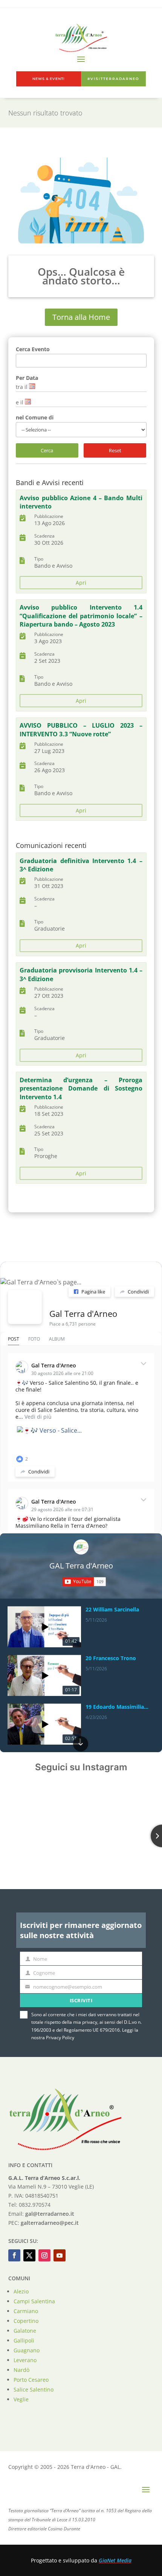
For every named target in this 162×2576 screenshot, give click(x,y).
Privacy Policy (60, 2038)
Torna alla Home (81, 317)
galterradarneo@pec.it (50, 2223)
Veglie (21, 2399)
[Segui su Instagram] (44, 2255)
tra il (22, 387)
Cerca (47, 450)
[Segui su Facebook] (14, 2255)
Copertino (26, 2321)
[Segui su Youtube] (60, 2255)
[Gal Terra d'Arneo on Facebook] (25, 1307)
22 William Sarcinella (112, 1610)
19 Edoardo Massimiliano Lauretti (118, 1707)
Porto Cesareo (31, 2380)
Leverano (25, 2360)
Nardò (21, 2370)
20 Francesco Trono (111, 1658)
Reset (115, 450)
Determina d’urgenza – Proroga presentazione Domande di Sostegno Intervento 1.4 (81, 1088)
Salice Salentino (34, 2389)
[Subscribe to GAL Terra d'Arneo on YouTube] (84, 1582)
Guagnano (27, 2350)
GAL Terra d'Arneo (81, 1566)
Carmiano (26, 2311)
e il (20, 402)
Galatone (25, 2331)
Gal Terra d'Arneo (83, 1313)
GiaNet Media (115, 2560)
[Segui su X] (29, 2255)
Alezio (21, 2291)
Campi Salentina (34, 2301)
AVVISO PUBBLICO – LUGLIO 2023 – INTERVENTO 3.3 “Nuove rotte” (81, 730)
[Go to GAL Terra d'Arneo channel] (81, 1547)
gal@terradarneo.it (50, 2214)
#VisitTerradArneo (113, 79)
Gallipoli (24, 2340)
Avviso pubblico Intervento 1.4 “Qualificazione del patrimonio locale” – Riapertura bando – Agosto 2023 (81, 616)
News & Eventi (49, 79)
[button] (81, 1607)
